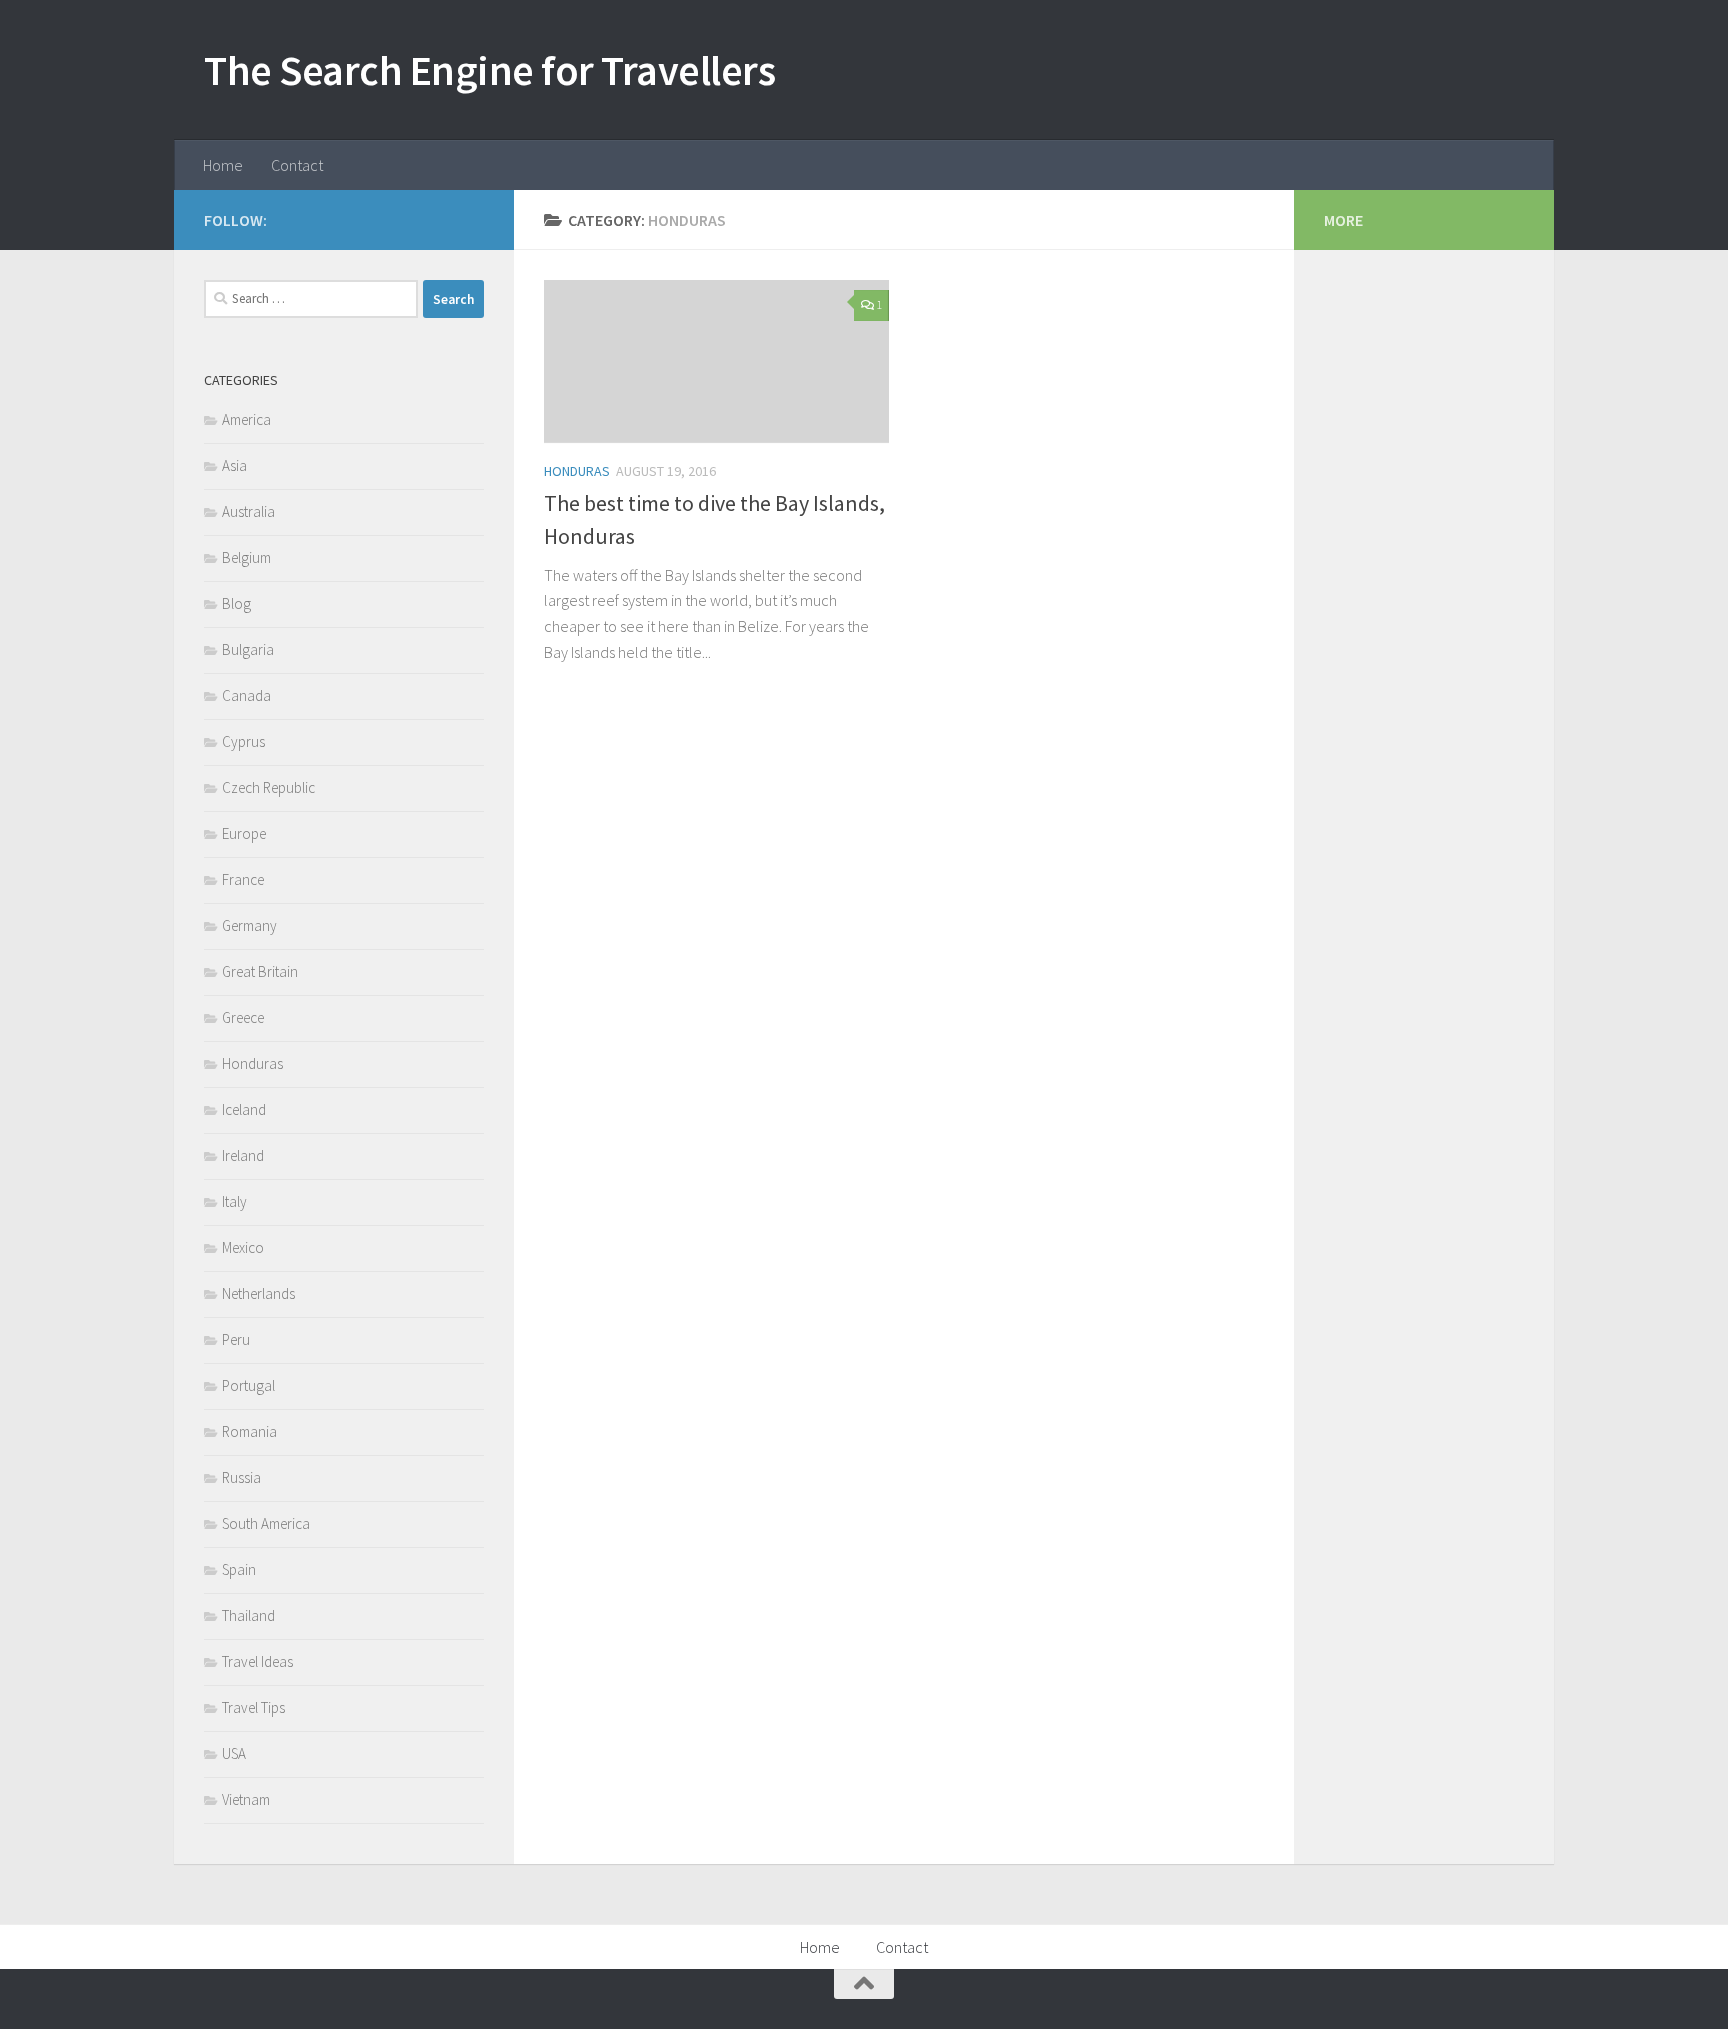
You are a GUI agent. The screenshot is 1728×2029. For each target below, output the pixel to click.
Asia (234, 465)
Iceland (244, 1109)
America (246, 419)
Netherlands (258, 1293)
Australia (248, 511)
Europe (244, 833)
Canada (246, 695)
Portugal (248, 1385)
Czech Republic (268, 787)
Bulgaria (248, 649)
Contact (297, 165)
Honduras (577, 471)
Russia (241, 1477)
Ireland (243, 1155)
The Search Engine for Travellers (489, 70)
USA (234, 1753)
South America (266, 1523)
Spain (239, 1569)
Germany (249, 925)
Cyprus (243, 741)
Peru (236, 1339)
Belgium (246, 557)
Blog (236, 603)
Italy (234, 1201)
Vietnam (246, 1799)
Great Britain (260, 971)
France (243, 879)
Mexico (243, 1247)
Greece (243, 1017)
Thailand (248, 1615)
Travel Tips (253, 1707)
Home (223, 165)
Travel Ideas (257, 1661)
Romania (249, 1431)
